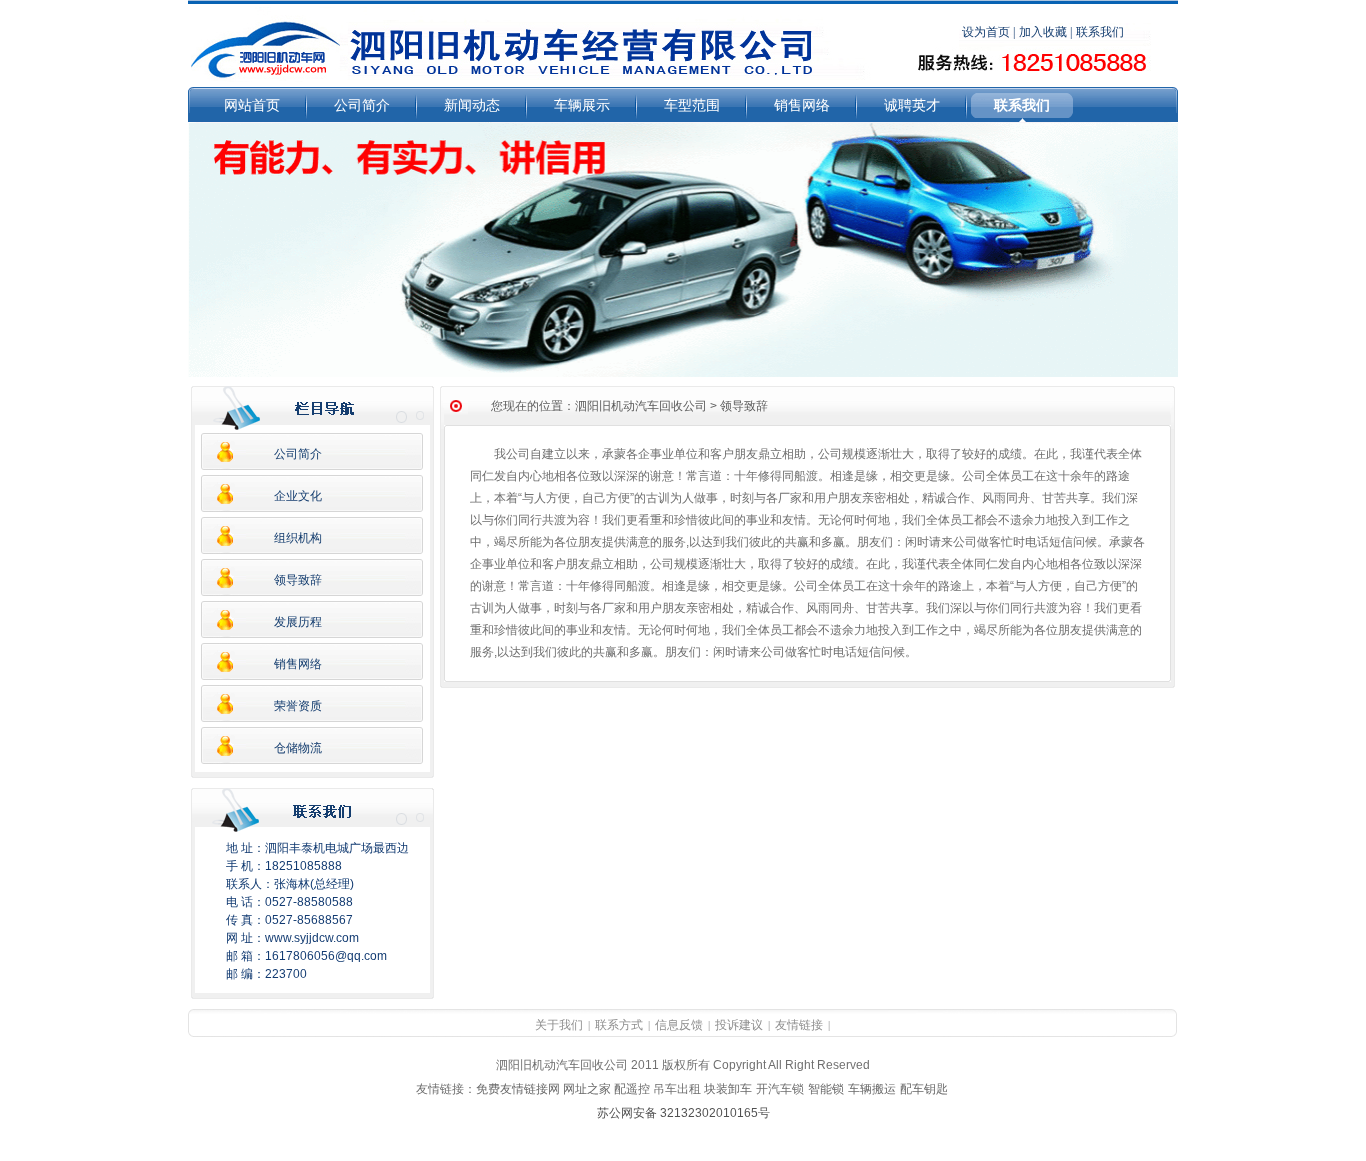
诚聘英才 (912, 105)
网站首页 (252, 105)
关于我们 (559, 1025)
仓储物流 (298, 748)
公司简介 (362, 105)
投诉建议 (739, 1025)
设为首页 (986, 32)
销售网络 (802, 105)
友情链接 (799, 1025)
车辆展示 (582, 105)
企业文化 (298, 496)
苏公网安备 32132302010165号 (683, 1113)
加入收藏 (1043, 32)
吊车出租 (677, 1089)
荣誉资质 (298, 706)
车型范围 (692, 105)
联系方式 (619, 1025)
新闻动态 (472, 105)
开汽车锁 (780, 1089)
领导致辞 (298, 580)
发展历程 (298, 622)
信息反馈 (679, 1025)
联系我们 (1022, 105)
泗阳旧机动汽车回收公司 (641, 406)
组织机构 (298, 538)
